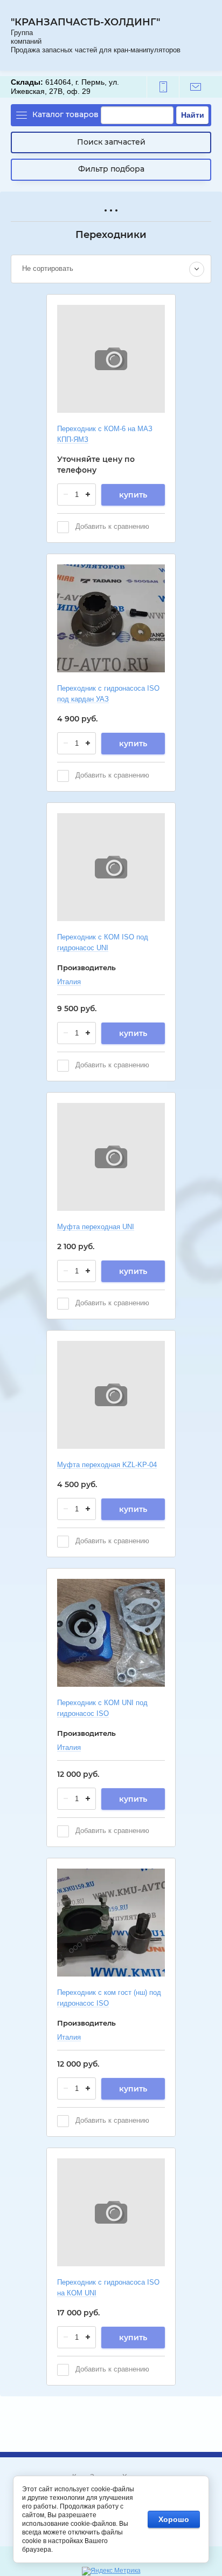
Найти (193, 115)
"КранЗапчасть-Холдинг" (85, 22)
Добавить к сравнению (111, 526)
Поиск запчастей (111, 142)
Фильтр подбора (111, 169)
